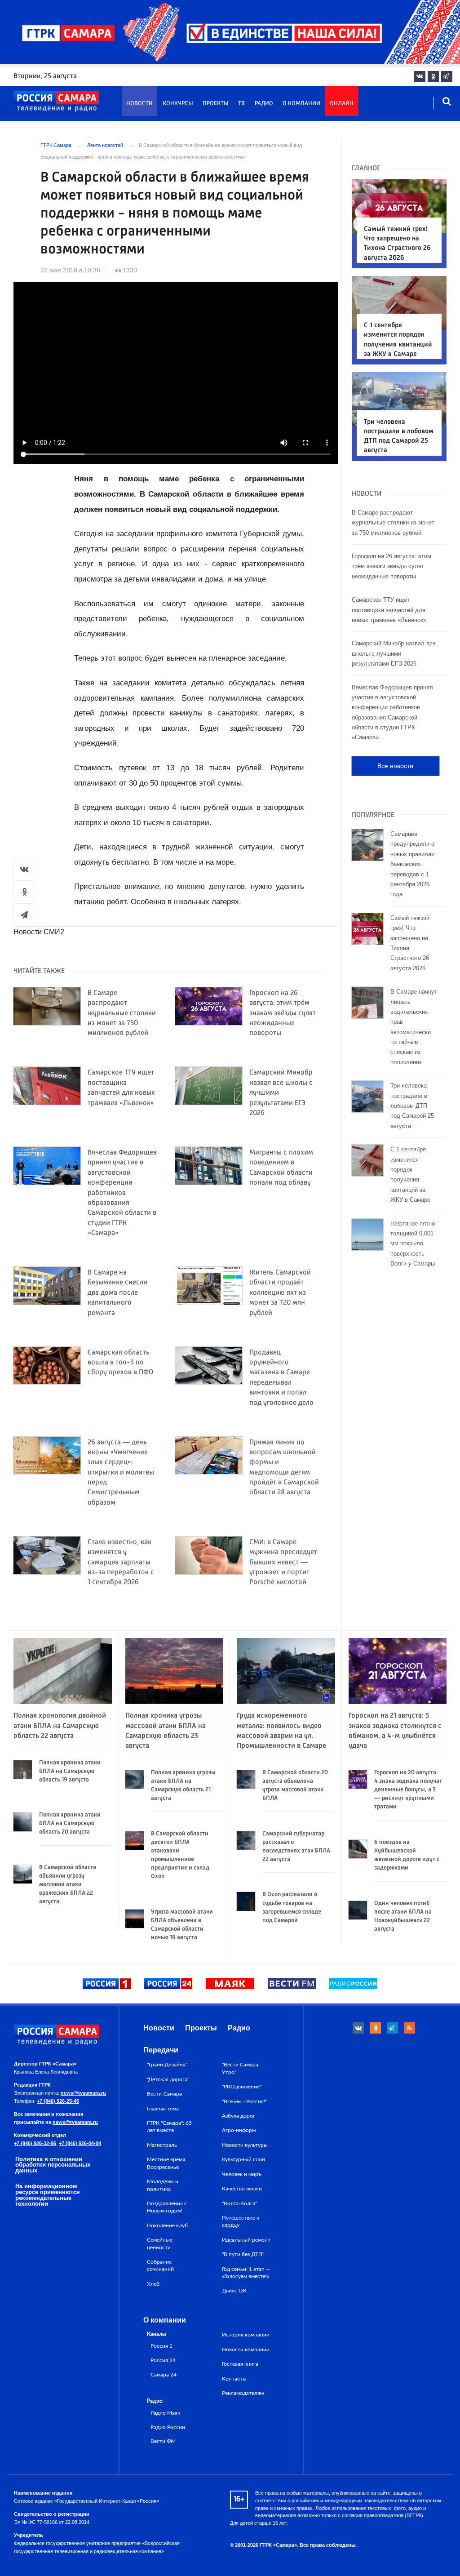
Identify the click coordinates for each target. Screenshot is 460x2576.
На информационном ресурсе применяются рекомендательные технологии (48, 2195)
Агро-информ (239, 2130)
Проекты (216, 104)
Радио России (168, 2427)
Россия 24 (163, 2361)
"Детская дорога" (168, 2079)
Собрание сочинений (160, 2265)
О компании (301, 104)
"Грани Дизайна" (167, 2065)
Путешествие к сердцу (241, 2221)
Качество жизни (242, 2189)
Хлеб (153, 2284)
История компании (246, 2335)
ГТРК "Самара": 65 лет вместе (169, 2127)
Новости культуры (245, 2145)
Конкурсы (178, 104)
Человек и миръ (242, 2174)
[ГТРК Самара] (56, 102)
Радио (264, 104)
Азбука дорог (239, 2116)
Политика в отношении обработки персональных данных (53, 2165)
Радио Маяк (165, 2413)
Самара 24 (164, 2375)
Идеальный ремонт (246, 2240)
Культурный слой (243, 2159)
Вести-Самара (164, 2094)
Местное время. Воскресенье (167, 2163)
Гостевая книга (240, 2364)
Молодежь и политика (163, 2185)
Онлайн (342, 104)
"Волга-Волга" (239, 2203)
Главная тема (163, 2109)
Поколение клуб (167, 2225)
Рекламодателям (243, 2393)
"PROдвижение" (242, 2087)
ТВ (241, 104)
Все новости (395, 766)
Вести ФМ (163, 2441)
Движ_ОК (234, 2291)
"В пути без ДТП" (243, 2254)
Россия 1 (161, 2346)
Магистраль (162, 2145)
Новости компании (246, 2349)
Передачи (161, 2050)
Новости (139, 104)
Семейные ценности (160, 2243)
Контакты (234, 2379)
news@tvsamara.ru (83, 2093)
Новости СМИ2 (39, 932)
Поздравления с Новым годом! (167, 2207)
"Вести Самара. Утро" (241, 2068)
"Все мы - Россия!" (244, 2101)
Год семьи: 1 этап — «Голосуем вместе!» (246, 2273)
